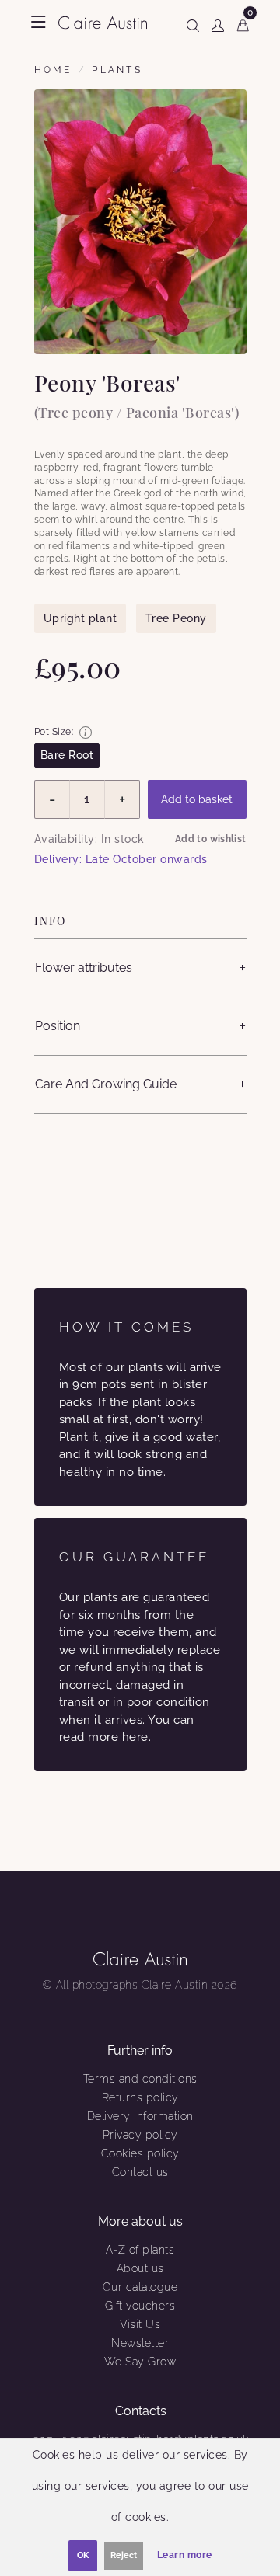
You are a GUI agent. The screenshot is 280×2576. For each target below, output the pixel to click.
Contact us (140, 2172)
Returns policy (140, 2097)
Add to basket (197, 799)
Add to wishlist (211, 839)
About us (140, 2268)
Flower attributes (84, 968)
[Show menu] (38, 22)
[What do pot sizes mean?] (86, 733)
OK (83, 2555)
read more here (104, 1737)
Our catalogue (140, 2287)
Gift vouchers (140, 2306)
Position (58, 1026)
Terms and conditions (140, 2079)
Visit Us (140, 2324)
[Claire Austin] (103, 21)
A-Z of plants (140, 2250)
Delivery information (140, 2116)
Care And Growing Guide (106, 1084)
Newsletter (140, 2343)
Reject (124, 2555)
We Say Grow (140, 2362)
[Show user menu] (218, 23)
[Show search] (193, 23)
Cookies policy (140, 2153)
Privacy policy (140, 2135)
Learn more (185, 2555)
